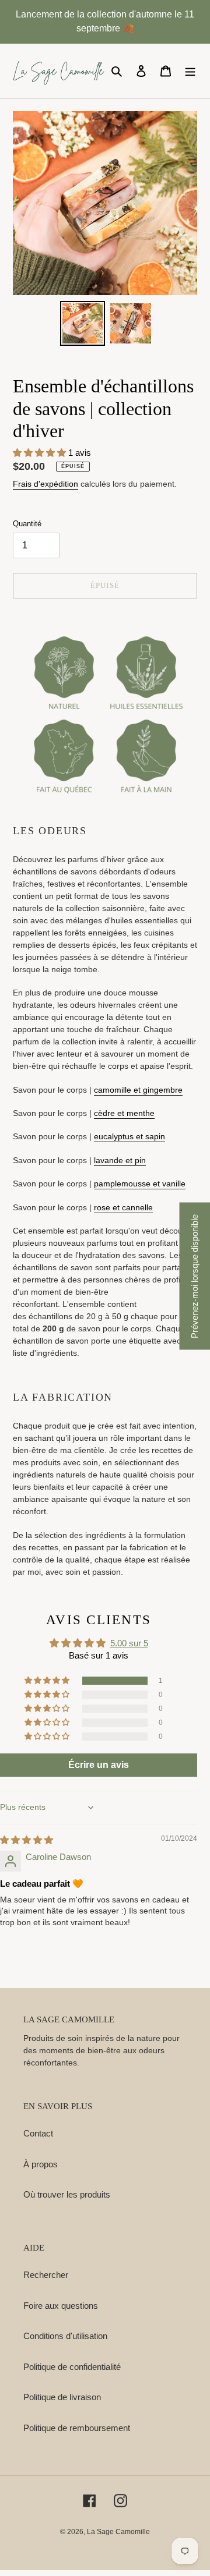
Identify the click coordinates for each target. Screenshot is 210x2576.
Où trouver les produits (67, 2194)
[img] (27, 1840)
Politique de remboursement (77, 2428)
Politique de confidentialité (72, 2367)
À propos (41, 2164)
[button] (41, 453)
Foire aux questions (61, 2306)
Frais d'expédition (45, 484)
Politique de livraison (62, 2397)
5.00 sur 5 (129, 1643)
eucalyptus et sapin (129, 1136)
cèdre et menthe (124, 1113)
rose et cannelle (123, 1207)
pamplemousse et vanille (140, 1184)
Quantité (27, 524)
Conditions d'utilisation (65, 2336)
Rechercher (46, 2275)
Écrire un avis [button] (99, 1765)
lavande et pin (120, 1160)
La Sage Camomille (118, 2532)
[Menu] (190, 71)
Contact (38, 2133)
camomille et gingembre (138, 1090)
